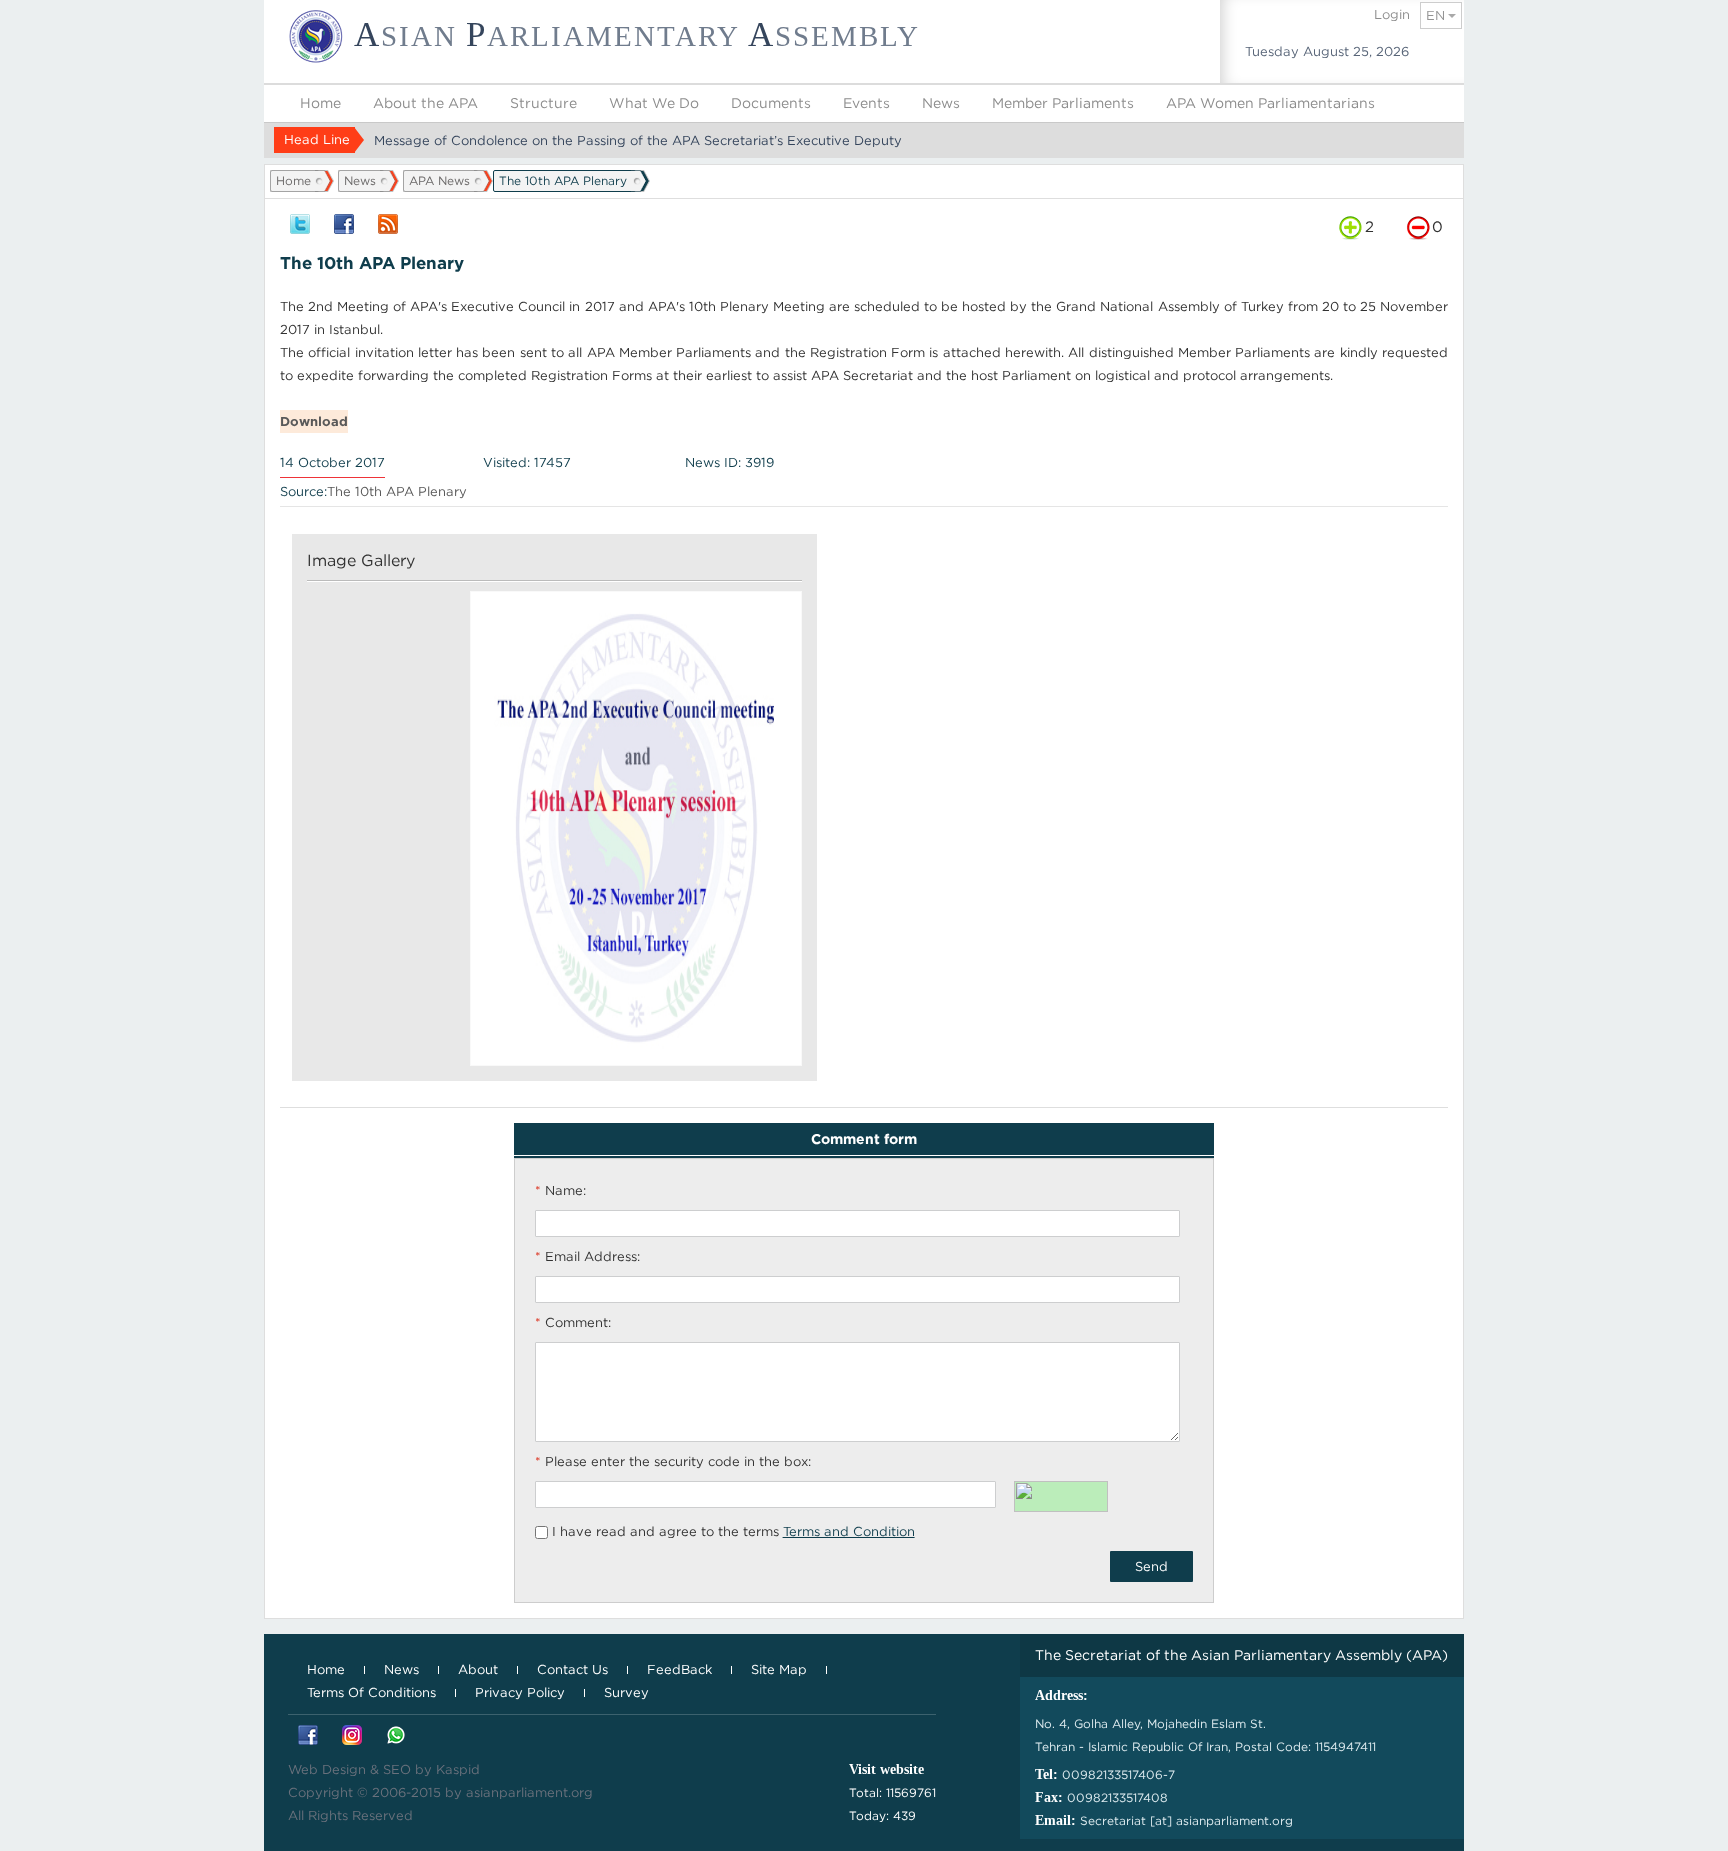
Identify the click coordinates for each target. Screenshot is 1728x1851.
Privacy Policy (520, 1692)
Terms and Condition (849, 1531)
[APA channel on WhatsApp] (396, 1736)
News (941, 103)
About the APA (425, 103)
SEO (397, 1769)
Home (320, 103)
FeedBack (679, 1669)
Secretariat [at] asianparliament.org (1186, 1820)
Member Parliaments (1063, 103)
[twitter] (300, 225)
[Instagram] (352, 1736)
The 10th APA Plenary (397, 491)
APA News (439, 180)
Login (1392, 14)
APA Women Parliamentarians (1270, 103)
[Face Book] (308, 1736)
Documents (771, 103)
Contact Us (572, 1669)
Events (866, 103)
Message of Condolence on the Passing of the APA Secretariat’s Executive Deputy (638, 140)
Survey (626, 1692)
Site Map (779, 1669)
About (478, 1669)
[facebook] (344, 225)
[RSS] (388, 225)
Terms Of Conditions (371, 1692)
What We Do (654, 103)
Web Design (327, 1769)
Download (314, 421)
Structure (543, 103)
